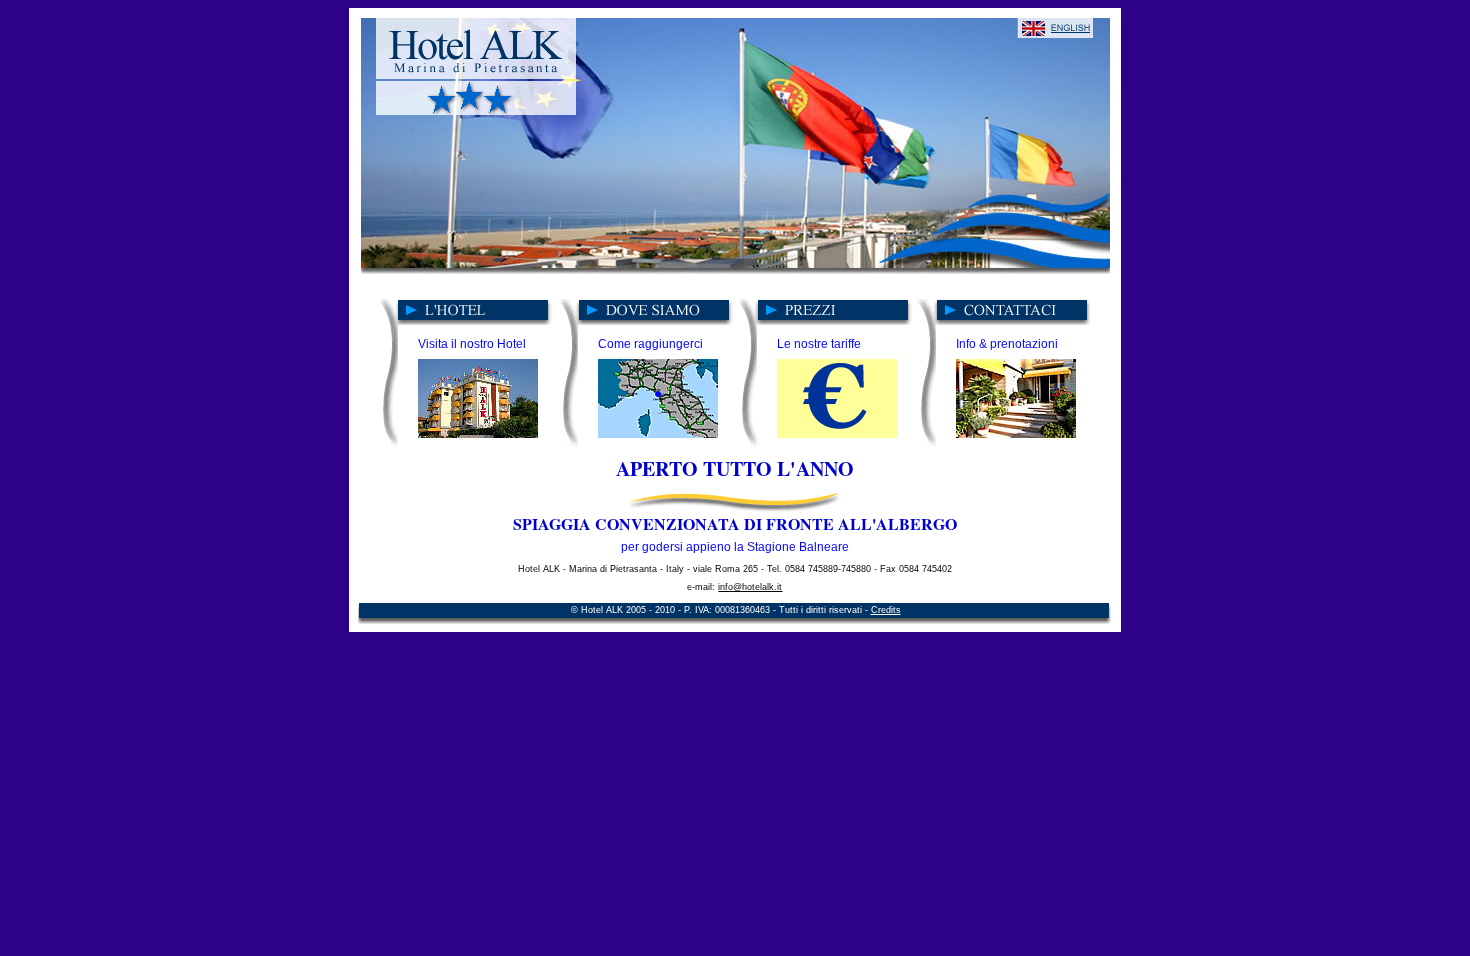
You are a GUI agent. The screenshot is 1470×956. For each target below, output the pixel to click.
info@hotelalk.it (750, 587)
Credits (886, 610)
